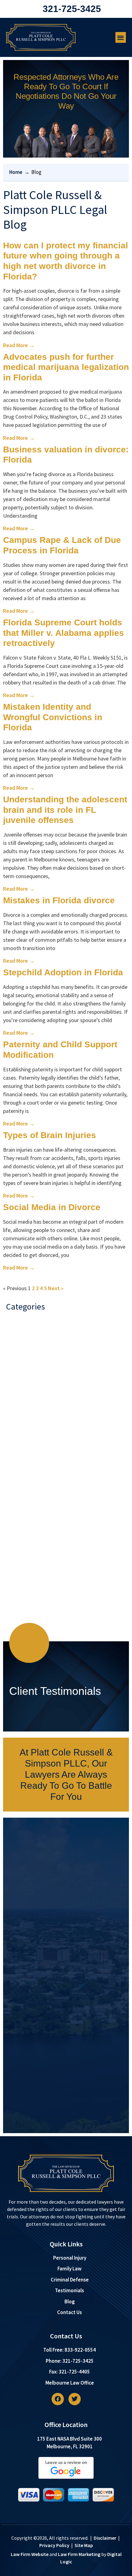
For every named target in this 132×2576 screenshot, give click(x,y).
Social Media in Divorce (52, 1207)
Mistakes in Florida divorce (59, 900)
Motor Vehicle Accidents (38, 1515)
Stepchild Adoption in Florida (63, 972)
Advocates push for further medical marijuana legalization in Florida (66, 367)
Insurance (22, 1491)
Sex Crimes (23, 1589)
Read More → (19, 345)
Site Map (84, 2545)
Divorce (19, 1404)
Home (16, 172)
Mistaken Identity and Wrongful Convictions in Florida (53, 717)
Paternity (21, 1540)
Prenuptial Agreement (36, 1577)
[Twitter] (75, 2399)
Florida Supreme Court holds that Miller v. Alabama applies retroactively (64, 633)
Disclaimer (105, 2538)
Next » (56, 1288)
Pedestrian (23, 1552)
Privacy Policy (54, 2545)
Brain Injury (23, 1355)
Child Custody (26, 1367)
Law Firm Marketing (79, 2554)
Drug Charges (26, 1429)
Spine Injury (24, 1601)
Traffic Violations (30, 1614)
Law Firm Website (30, 2554)
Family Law (23, 1454)
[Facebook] (58, 2399)
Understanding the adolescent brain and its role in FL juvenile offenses (65, 810)
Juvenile (20, 1503)
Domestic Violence (31, 1417)
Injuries (19, 1478)
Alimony (20, 1330)
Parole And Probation (35, 1527)
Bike (16, 1343)
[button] (121, 37)
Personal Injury (27, 1564)
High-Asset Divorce (32, 1466)
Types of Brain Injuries (50, 1135)
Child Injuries (25, 1380)
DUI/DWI (20, 1441)
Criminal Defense (30, 1392)
